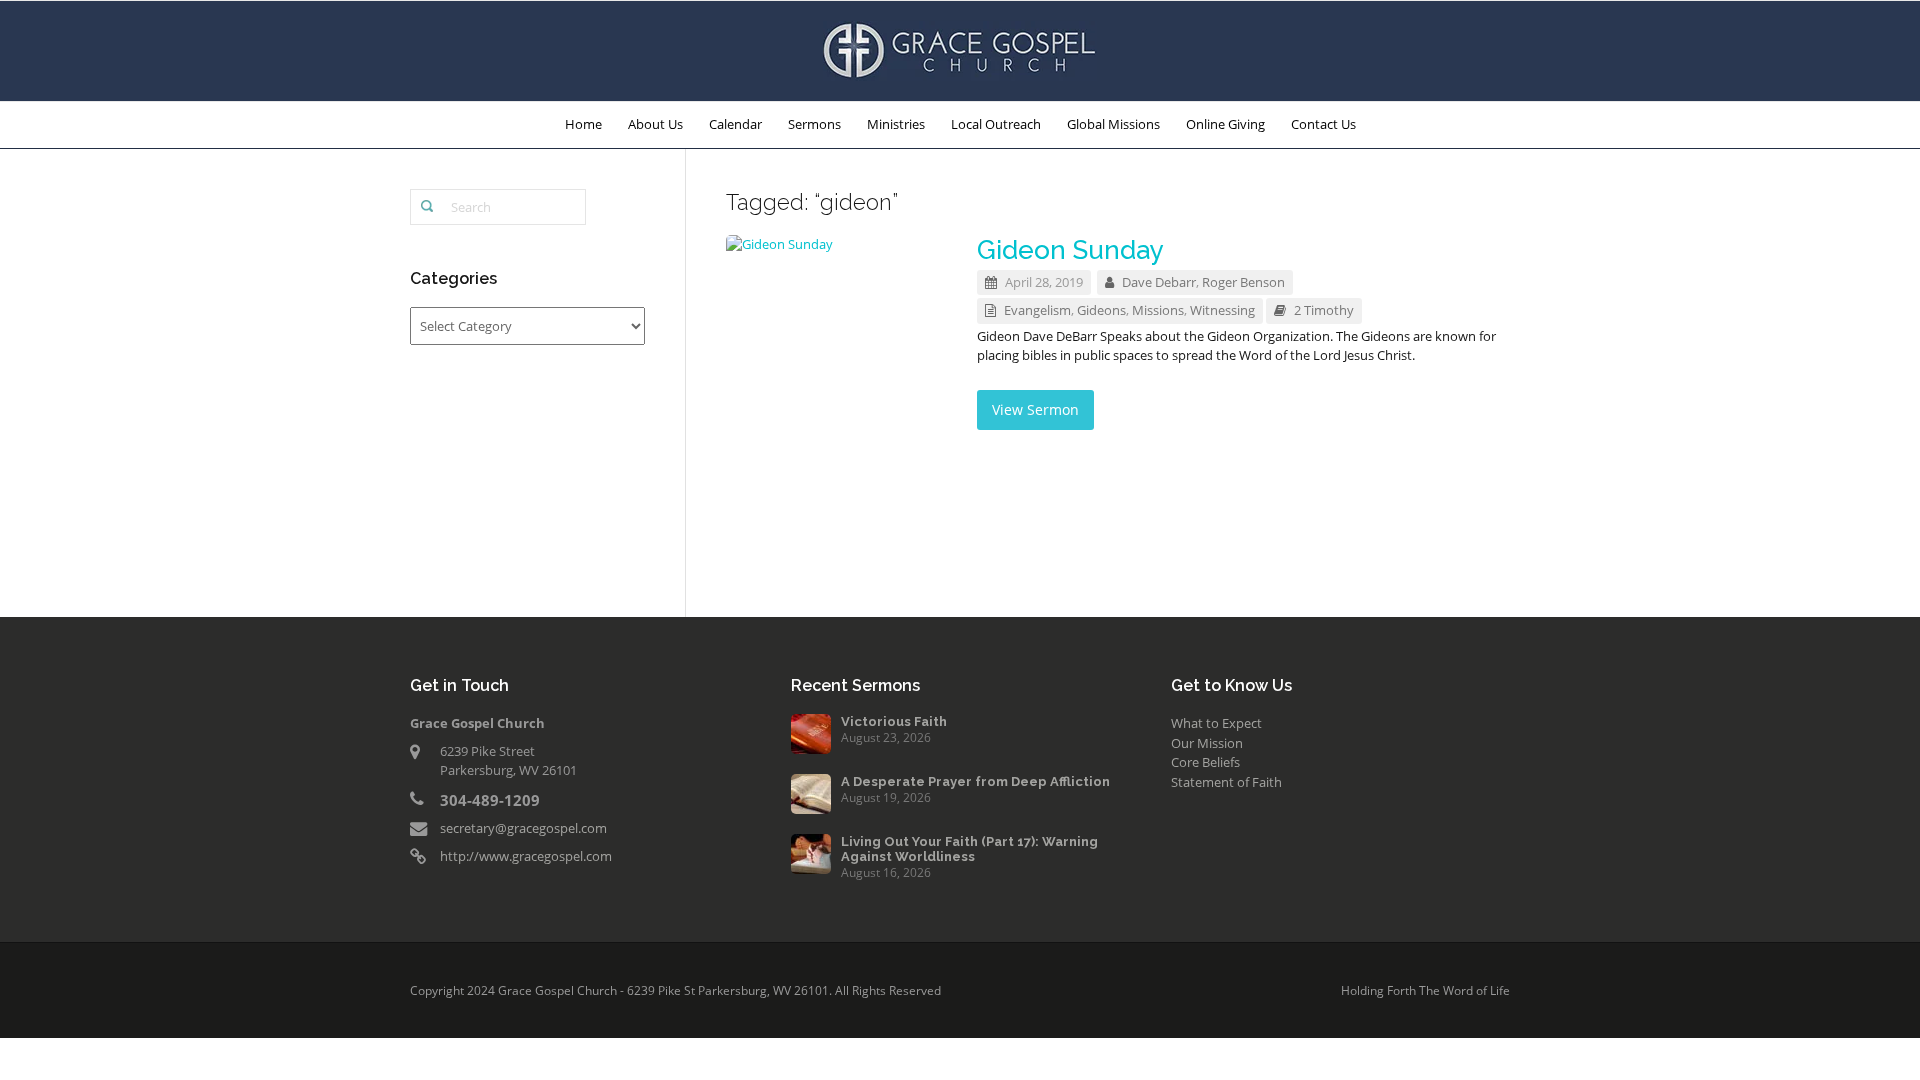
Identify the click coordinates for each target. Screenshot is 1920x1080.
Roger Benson (1243, 282)
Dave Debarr (1159, 282)
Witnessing (1222, 310)
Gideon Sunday (1070, 250)
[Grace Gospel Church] (960, 49)
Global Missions (1113, 124)
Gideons (1101, 310)
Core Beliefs (1205, 762)
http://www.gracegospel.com (526, 856)
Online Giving (1225, 124)
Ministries (896, 124)
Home (583, 124)
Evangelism (1037, 310)
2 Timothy (1324, 310)
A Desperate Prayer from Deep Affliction (975, 781)
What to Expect (1216, 723)
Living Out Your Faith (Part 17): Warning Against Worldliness (969, 849)
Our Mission (1207, 743)
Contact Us (1323, 124)
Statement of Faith (1226, 782)
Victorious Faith (894, 721)
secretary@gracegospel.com (523, 828)
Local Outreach (996, 124)
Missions (1158, 310)
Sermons (814, 124)
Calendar (735, 124)
